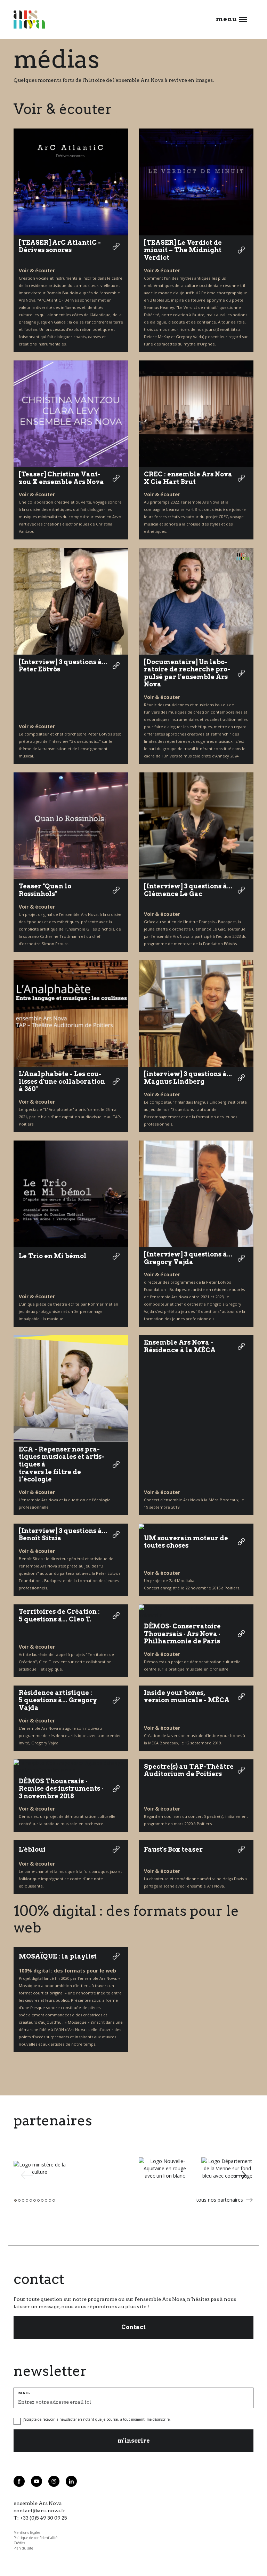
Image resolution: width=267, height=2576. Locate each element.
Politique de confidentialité (35, 2538)
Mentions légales (27, 2532)
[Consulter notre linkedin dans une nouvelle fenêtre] (71, 2481)
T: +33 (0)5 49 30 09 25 (40, 2518)
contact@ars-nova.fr (39, 2511)
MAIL (24, 2393)
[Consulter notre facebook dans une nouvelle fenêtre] (19, 2481)
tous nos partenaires (220, 2200)
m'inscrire (134, 2441)
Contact (133, 2327)
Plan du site (23, 2548)
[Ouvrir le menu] (243, 20)
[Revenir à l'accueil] (29, 20)
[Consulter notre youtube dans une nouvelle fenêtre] (37, 2481)
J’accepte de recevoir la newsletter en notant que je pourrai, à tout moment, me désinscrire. (97, 2419)
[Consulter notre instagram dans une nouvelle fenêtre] (54, 2481)
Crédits (19, 2543)
